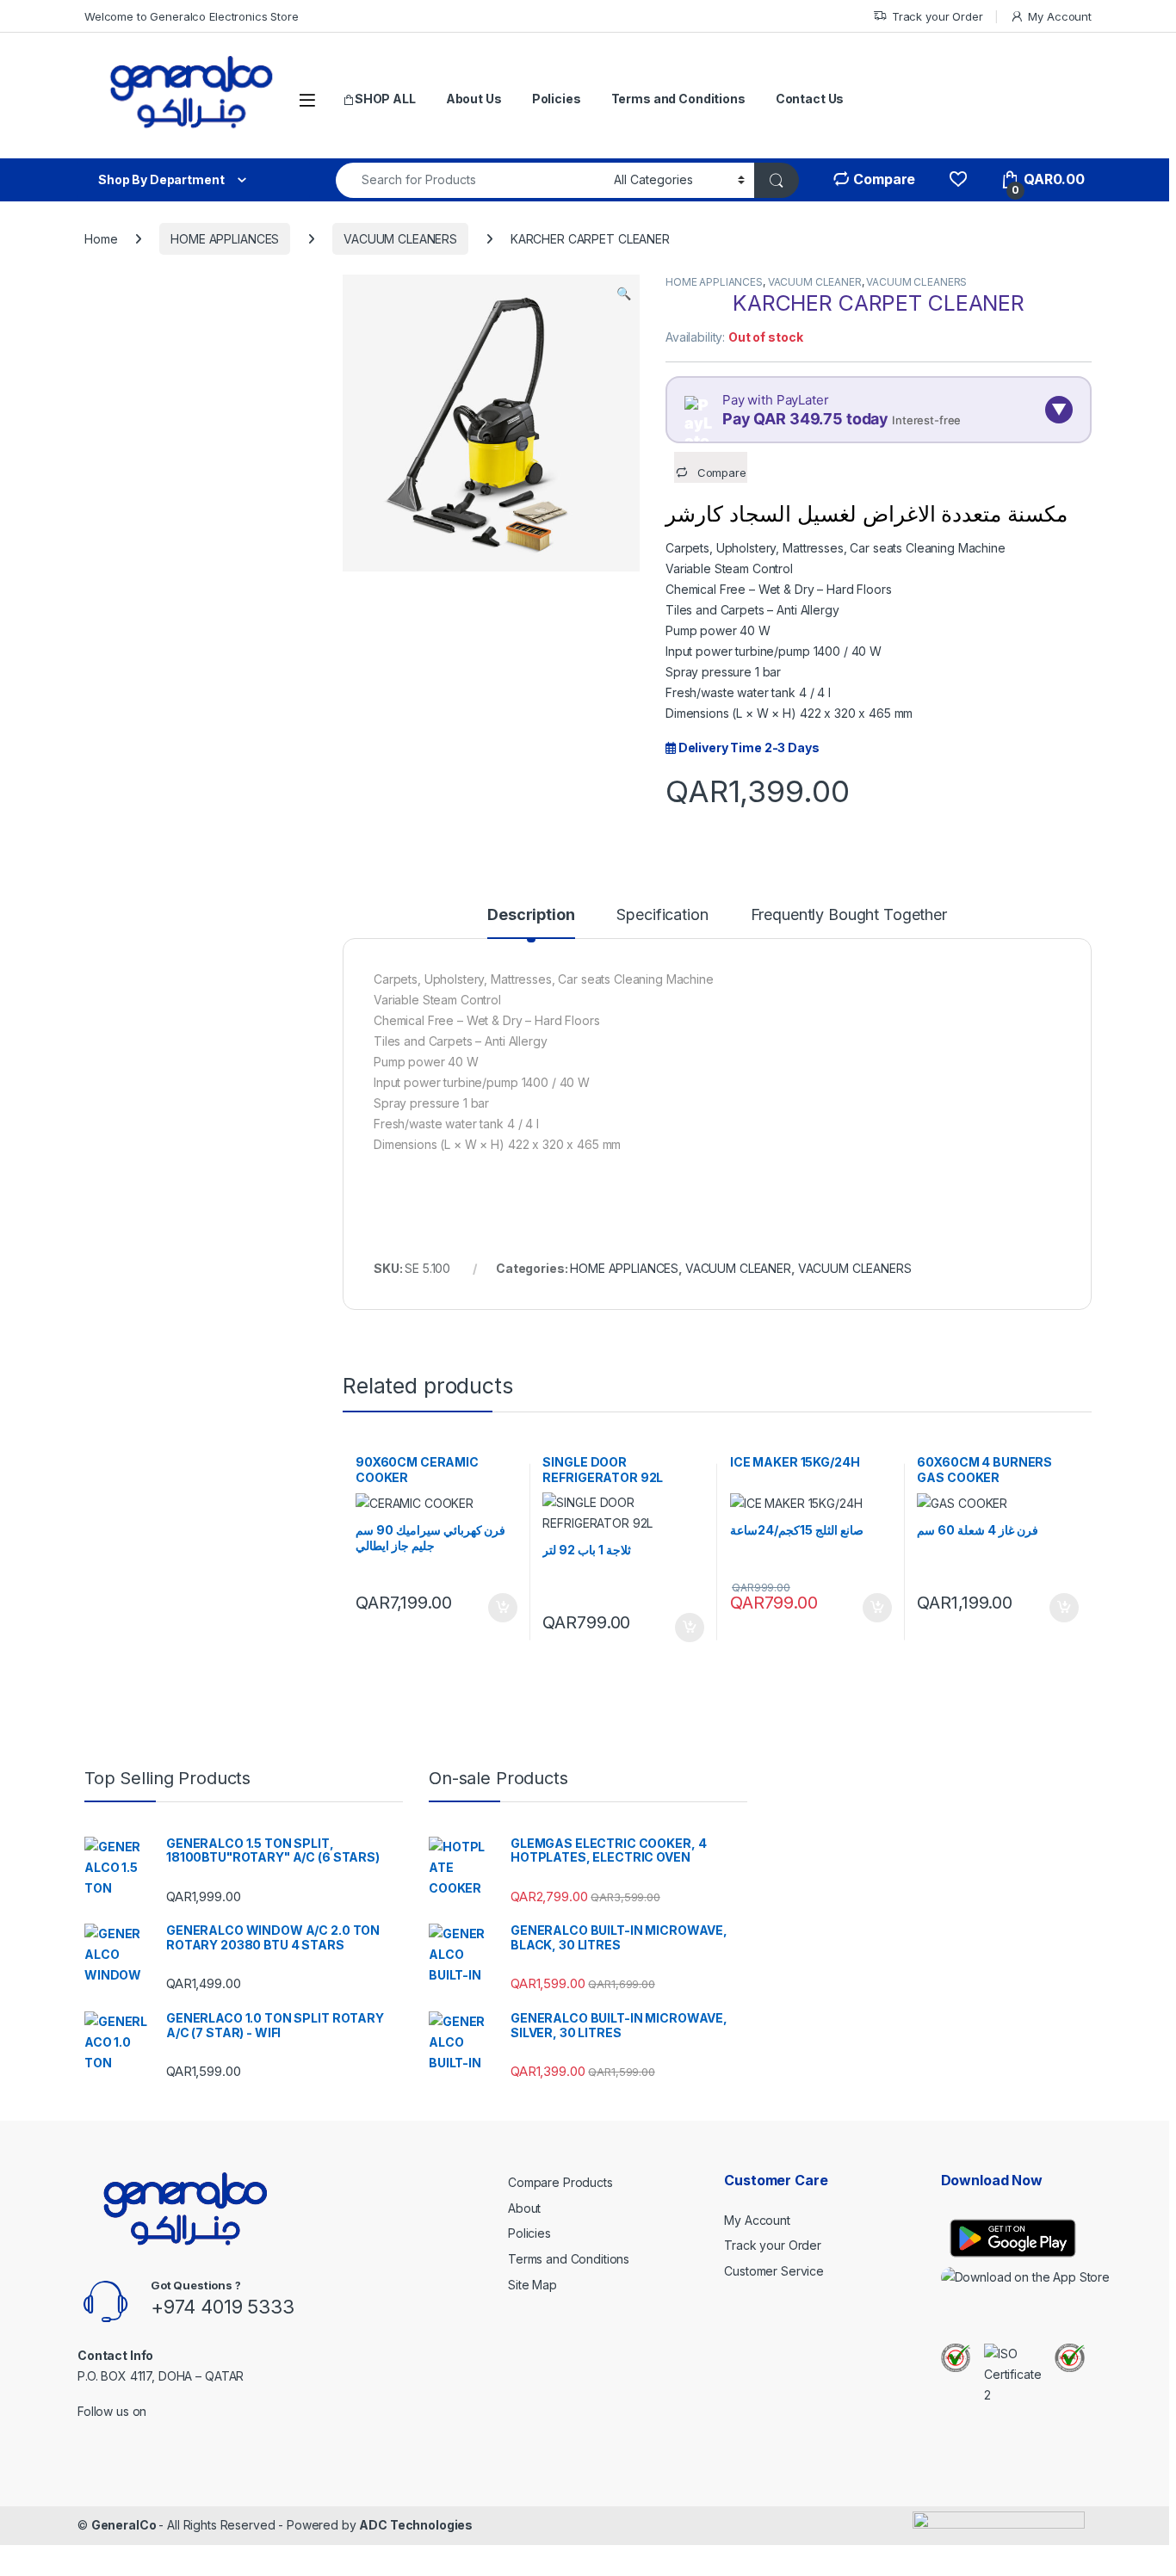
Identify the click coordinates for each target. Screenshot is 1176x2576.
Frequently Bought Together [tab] (849, 915)
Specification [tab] (662, 915)
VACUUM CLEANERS (400, 239)
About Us (474, 99)
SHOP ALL (385, 99)
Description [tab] (531, 915)
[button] (624, 293)
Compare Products (560, 2182)
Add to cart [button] (503, 1608)
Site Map (532, 2285)
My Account (1060, 16)
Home (101, 239)
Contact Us (810, 99)
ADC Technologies (416, 2525)
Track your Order (938, 16)
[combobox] (470, 180)
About (524, 2208)
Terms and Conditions (678, 99)
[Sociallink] (85, 2434)
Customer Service (774, 2271)
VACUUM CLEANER (815, 282)
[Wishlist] (958, 179)
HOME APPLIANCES (225, 239)
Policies (557, 99)
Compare (882, 179)
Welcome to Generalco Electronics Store (192, 16)
